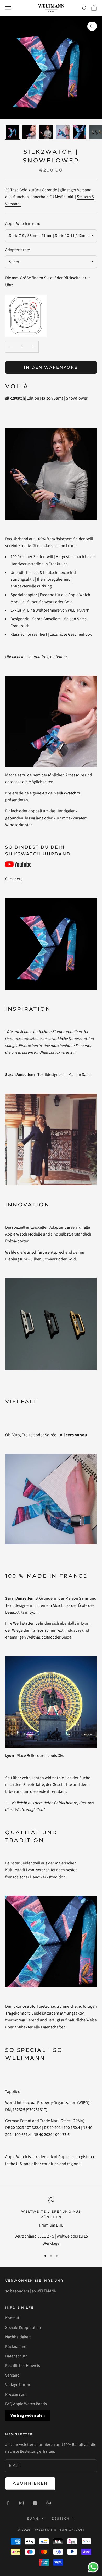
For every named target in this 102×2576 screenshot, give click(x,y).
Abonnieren (30, 2483)
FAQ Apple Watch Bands (26, 2404)
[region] (51, 2222)
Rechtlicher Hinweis (23, 2366)
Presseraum (16, 2394)
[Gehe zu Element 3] (46, 132)
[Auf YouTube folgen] (35, 2503)
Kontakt (12, 2318)
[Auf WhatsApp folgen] (49, 2503)
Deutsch (61, 2519)
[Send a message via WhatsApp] (93, 2567)
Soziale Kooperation (23, 2328)
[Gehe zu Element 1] (13, 132)
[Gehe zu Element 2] (29, 132)
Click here (14, 879)
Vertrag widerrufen (28, 2415)
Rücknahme (16, 2347)
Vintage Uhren (18, 2385)
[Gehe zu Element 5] (80, 132)
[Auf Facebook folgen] (8, 2503)
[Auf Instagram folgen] (21, 2503)
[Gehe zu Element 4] (63, 132)
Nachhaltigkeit (18, 2337)
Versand (12, 2375)
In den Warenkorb (51, 367)
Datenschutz (16, 2356)
